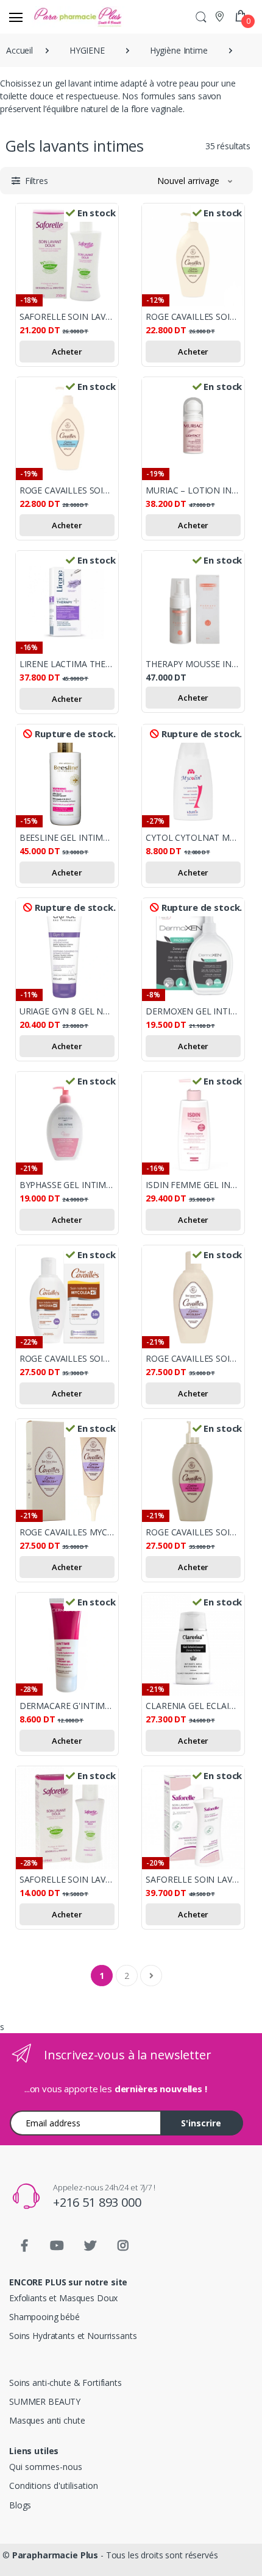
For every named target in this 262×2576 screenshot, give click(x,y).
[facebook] (24, 2246)
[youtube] (57, 2246)
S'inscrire (201, 2123)
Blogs (20, 2505)
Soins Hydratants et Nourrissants (73, 2336)
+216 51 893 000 (97, 2202)
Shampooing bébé (44, 2317)
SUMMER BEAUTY (45, 2401)
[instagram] (123, 2246)
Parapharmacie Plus (55, 2555)
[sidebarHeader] (16, 17)
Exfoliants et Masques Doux (63, 2298)
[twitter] (90, 2246)
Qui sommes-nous (46, 2467)
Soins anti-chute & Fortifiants (65, 2383)
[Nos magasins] (221, 16)
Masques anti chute (47, 2420)
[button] (201, 17)
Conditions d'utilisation (54, 2486)
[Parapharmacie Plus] (54, 17)
